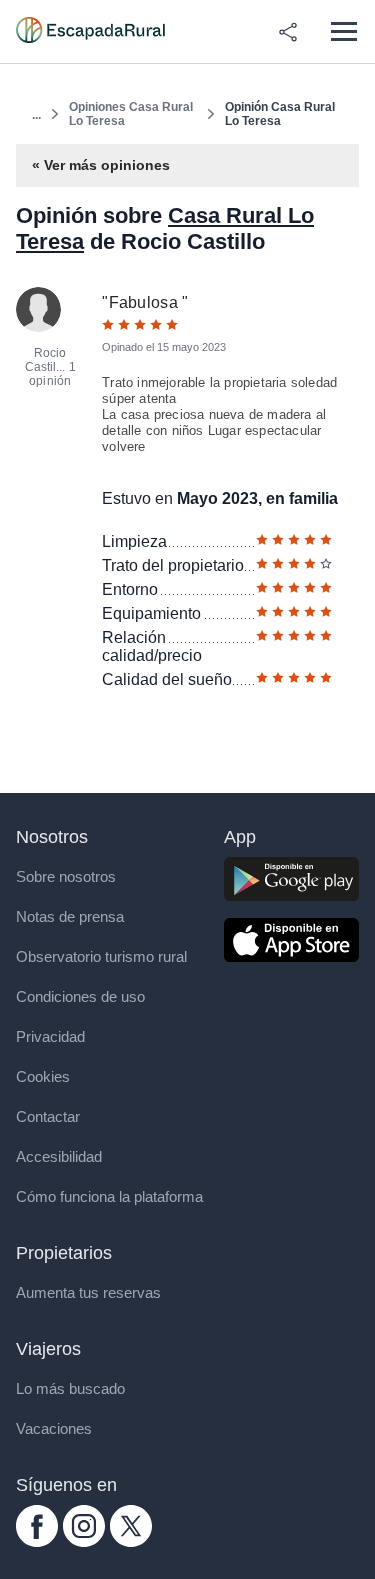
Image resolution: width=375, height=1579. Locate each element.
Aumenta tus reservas (88, 1292)
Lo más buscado (70, 1388)
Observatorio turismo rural (101, 956)
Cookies (43, 1076)
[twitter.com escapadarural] (131, 1541)
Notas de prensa (70, 916)
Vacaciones (54, 1428)
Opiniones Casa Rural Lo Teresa (131, 114)
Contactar (48, 1116)
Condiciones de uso (80, 996)
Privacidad (50, 1036)
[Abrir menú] (343, 31)
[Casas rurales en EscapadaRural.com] (90, 32)
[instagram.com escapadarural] (84, 1541)
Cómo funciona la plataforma (109, 1196)
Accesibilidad (59, 1156)
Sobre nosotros (66, 876)
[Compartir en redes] (288, 32)
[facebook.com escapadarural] (37, 1541)
